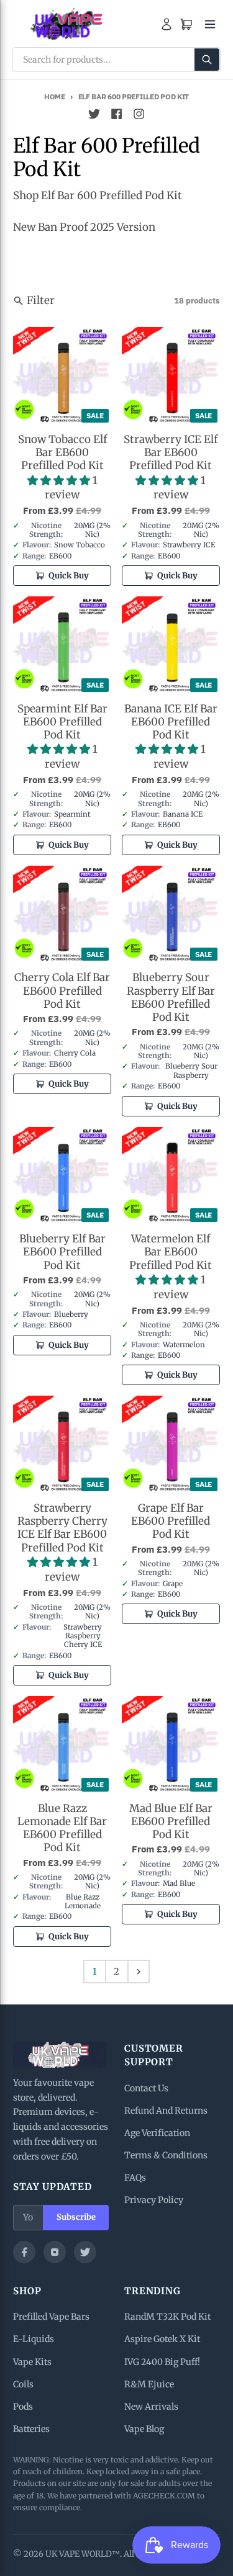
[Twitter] (85, 2252)
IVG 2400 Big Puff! (162, 2362)
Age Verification (157, 2133)
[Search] (207, 60)
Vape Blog (144, 2429)
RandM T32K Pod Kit (167, 2317)
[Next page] (139, 1972)
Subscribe (76, 2217)
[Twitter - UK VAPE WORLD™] (94, 114)
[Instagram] (55, 2252)
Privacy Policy (154, 2200)
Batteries (31, 2429)
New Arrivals (151, 2407)
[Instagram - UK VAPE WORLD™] (139, 114)
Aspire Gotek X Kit (162, 2339)
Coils (23, 2384)
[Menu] (210, 24)
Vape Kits (32, 2362)
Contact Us (146, 2088)
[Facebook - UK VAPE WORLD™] (117, 114)
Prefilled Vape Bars (51, 2317)
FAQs (135, 2178)
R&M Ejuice (149, 2384)
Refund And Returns (166, 2111)
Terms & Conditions (166, 2155)
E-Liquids (34, 2339)
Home (55, 96)
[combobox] (116, 60)
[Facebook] (24, 2252)
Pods (23, 2407)
